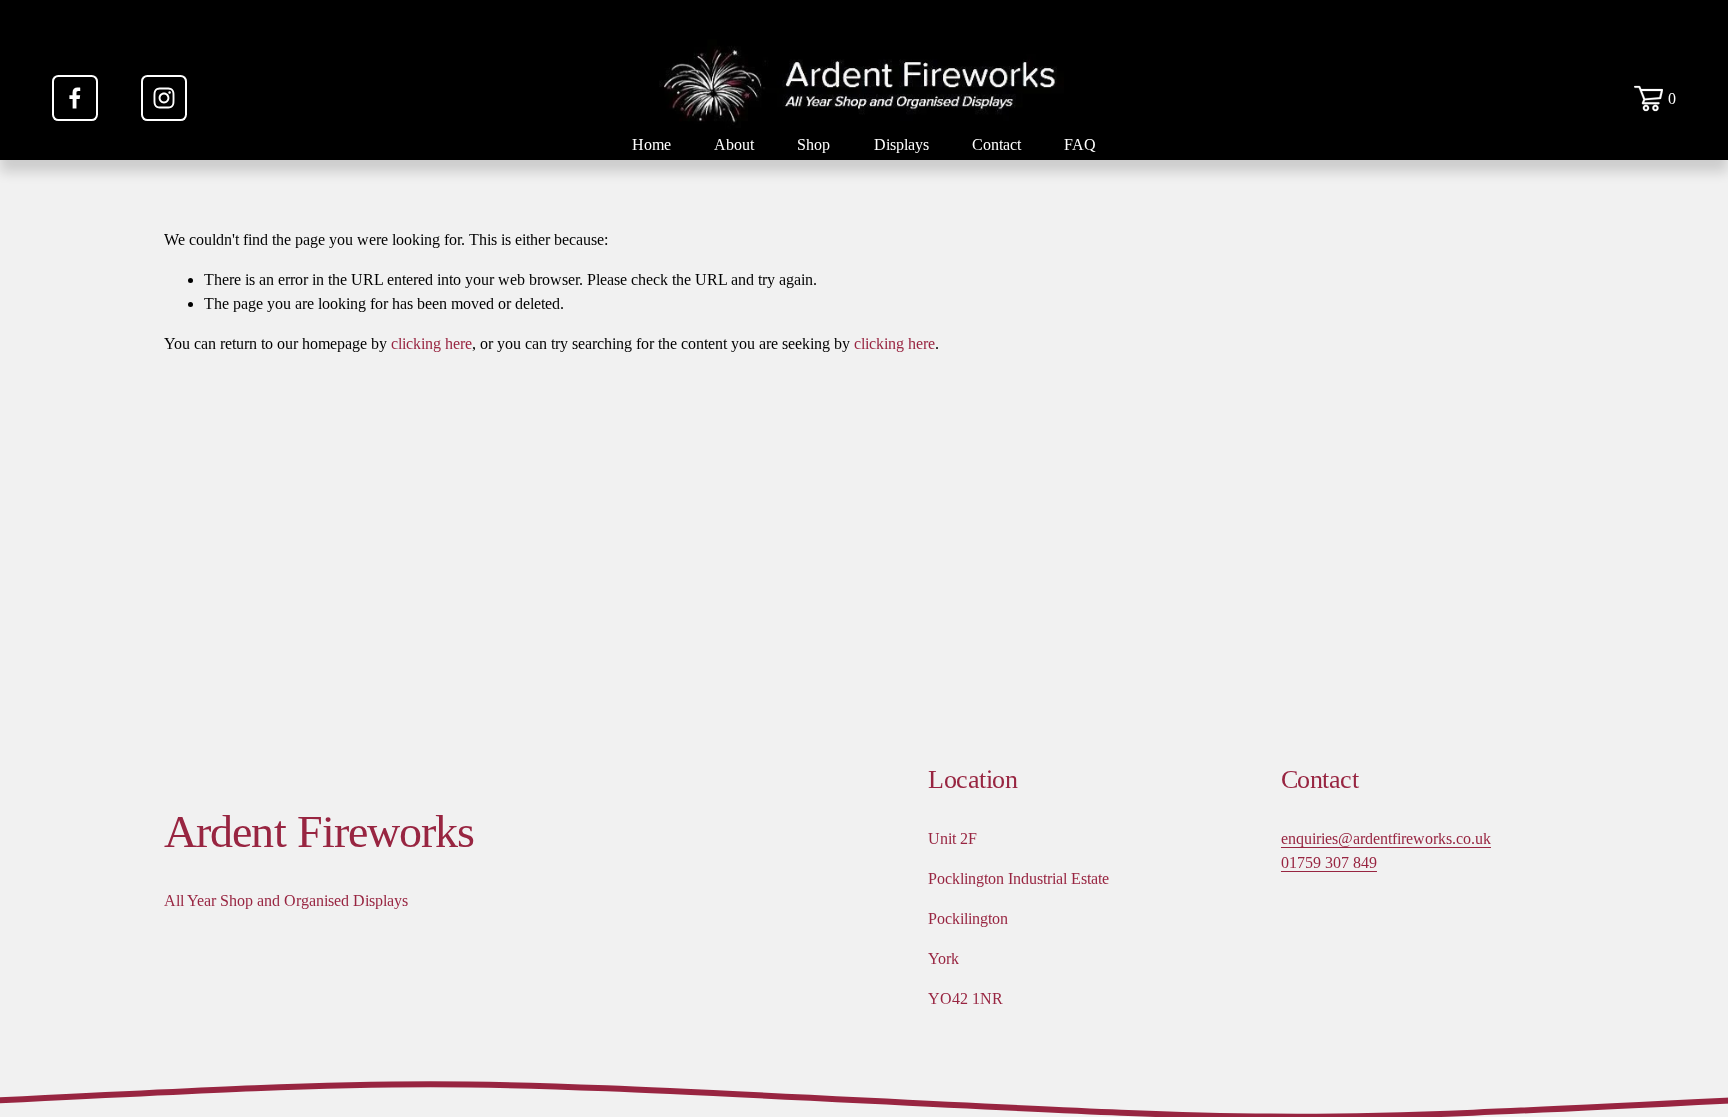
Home (651, 144)
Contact (996, 144)
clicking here (431, 343)
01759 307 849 (1329, 862)
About (734, 144)
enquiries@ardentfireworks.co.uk (1386, 838)
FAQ (1080, 144)
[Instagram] (164, 98)
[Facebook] (75, 98)
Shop (813, 144)
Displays (901, 144)
